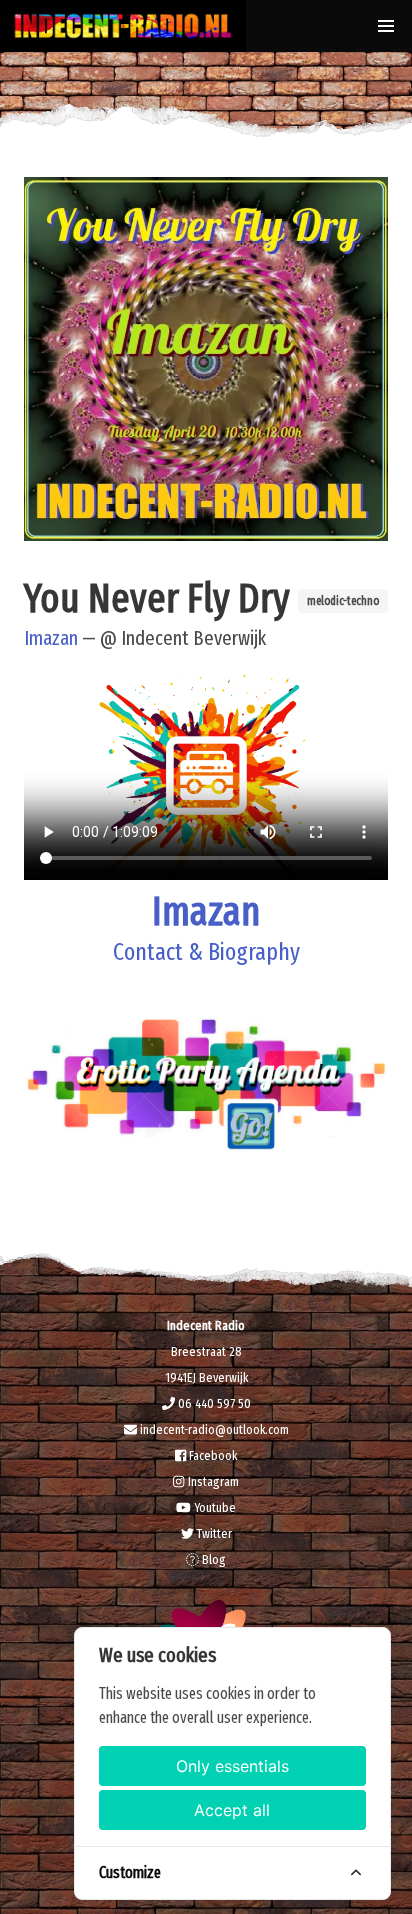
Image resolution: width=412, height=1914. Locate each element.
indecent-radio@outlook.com (213, 1429)
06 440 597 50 (213, 1403)
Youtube (213, 1507)
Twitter (213, 1533)
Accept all (232, 1810)
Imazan (51, 638)
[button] (386, 26)
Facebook (211, 1455)
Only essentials (232, 1766)
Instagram (211, 1481)
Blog (212, 1559)
